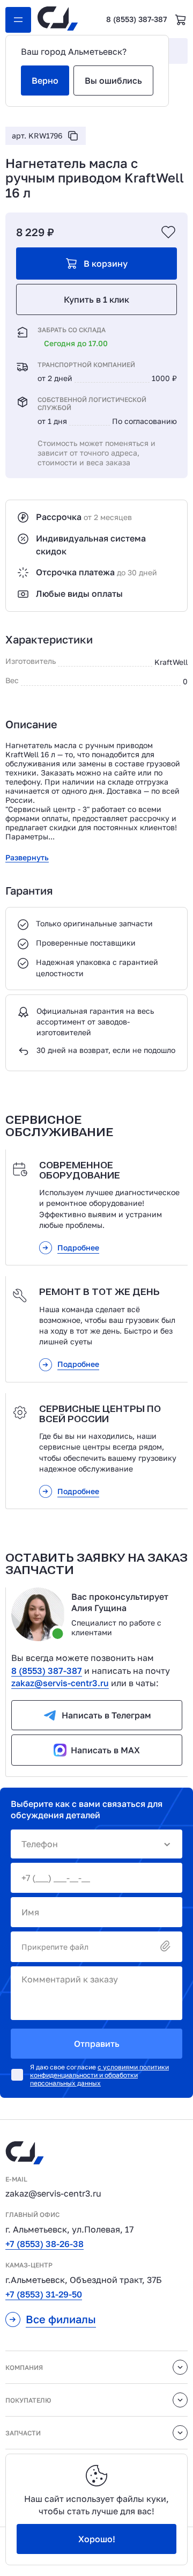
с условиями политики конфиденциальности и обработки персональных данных (99, 2075)
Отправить (97, 2044)
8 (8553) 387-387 (136, 19)
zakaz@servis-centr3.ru (60, 1683)
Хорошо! (97, 2539)
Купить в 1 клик (96, 299)
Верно (45, 80)
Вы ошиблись (113, 80)
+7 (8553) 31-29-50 (44, 2294)
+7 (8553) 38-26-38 (44, 2244)
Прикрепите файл (55, 1947)
